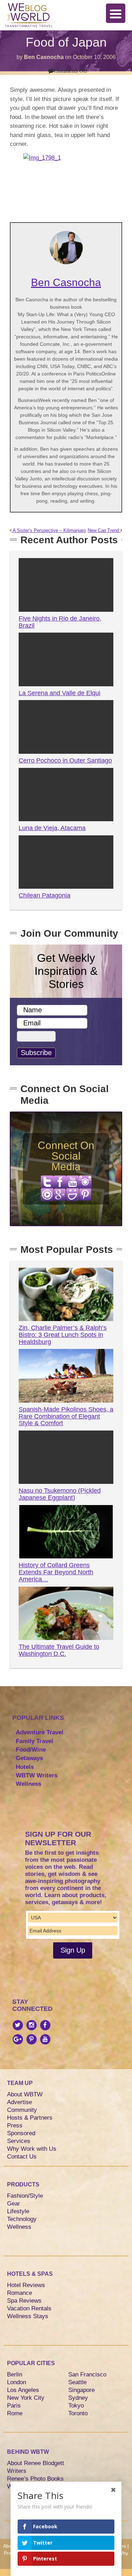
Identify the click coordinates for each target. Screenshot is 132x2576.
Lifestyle (18, 2211)
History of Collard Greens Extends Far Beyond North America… (56, 1572)
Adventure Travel (40, 1732)
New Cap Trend (104, 531)
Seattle (77, 2382)
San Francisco (87, 2374)
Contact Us (22, 2157)
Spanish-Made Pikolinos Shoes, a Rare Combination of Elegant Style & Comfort (66, 1416)
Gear (14, 2204)
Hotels (25, 1767)
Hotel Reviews (26, 2285)
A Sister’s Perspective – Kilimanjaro (49, 531)
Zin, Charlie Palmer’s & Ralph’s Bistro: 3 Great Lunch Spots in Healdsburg (63, 1335)
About (10, 2546)
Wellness (29, 1784)
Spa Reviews (24, 2301)
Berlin (15, 2374)
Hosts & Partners (30, 2118)
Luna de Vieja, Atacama (52, 828)
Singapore (81, 2390)
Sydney (78, 2398)
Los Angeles (23, 2390)
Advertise (20, 2102)
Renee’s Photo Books (35, 2479)
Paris (14, 2406)
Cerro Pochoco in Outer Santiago (65, 760)
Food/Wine (31, 1750)
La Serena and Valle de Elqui (59, 693)
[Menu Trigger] (116, 13)
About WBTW (25, 2094)
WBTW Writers (37, 1775)
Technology (22, 2219)
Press (15, 2125)
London (17, 2382)
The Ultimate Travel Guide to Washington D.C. (59, 1650)
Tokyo (76, 2406)
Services (19, 2141)
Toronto (78, 2413)
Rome (15, 2413)
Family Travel (34, 1741)
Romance (20, 2293)
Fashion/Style (25, 2196)
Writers (17, 2471)
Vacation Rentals (29, 2308)
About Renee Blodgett (36, 2463)
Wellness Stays (28, 2316)
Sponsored (21, 2133)
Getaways (29, 1758)
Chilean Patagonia (45, 895)
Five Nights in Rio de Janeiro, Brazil (60, 622)
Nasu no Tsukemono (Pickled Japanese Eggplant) (60, 1494)
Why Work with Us (32, 2149)
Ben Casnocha (44, 57)
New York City (26, 2398)
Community (22, 2110)
